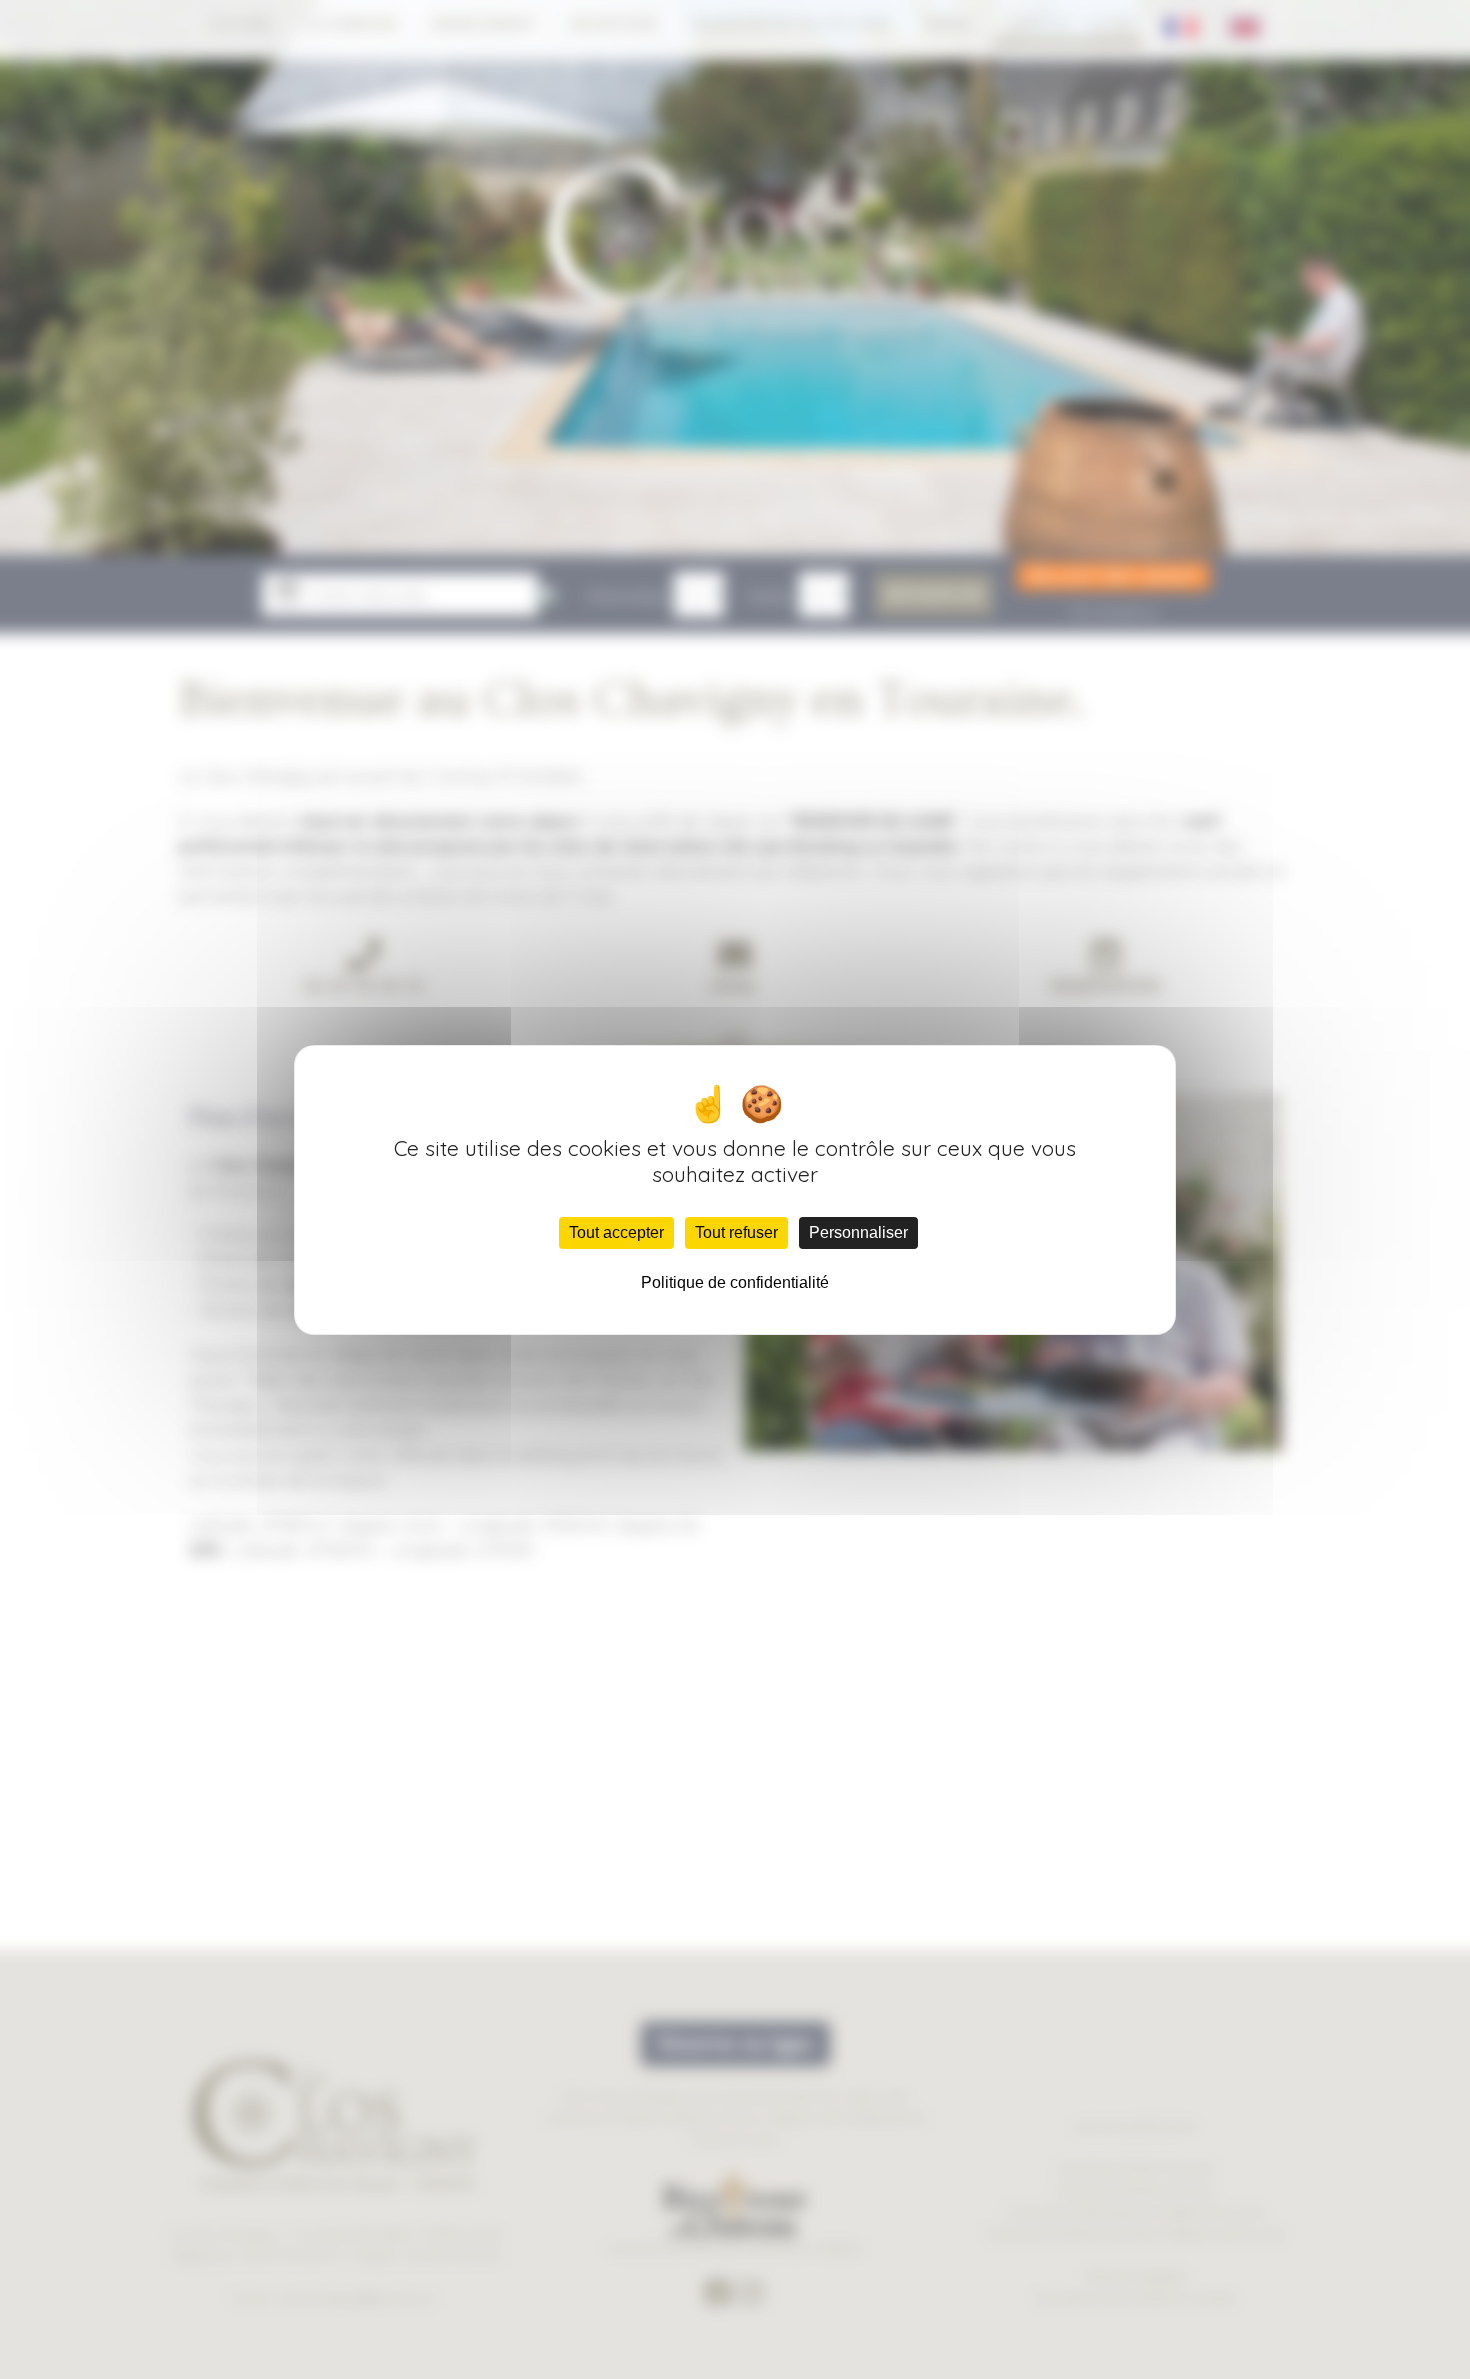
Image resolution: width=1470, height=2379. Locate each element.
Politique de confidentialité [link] (735, 1282)
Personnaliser (858, 1232)
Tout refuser (736, 1232)
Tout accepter (616, 1232)
